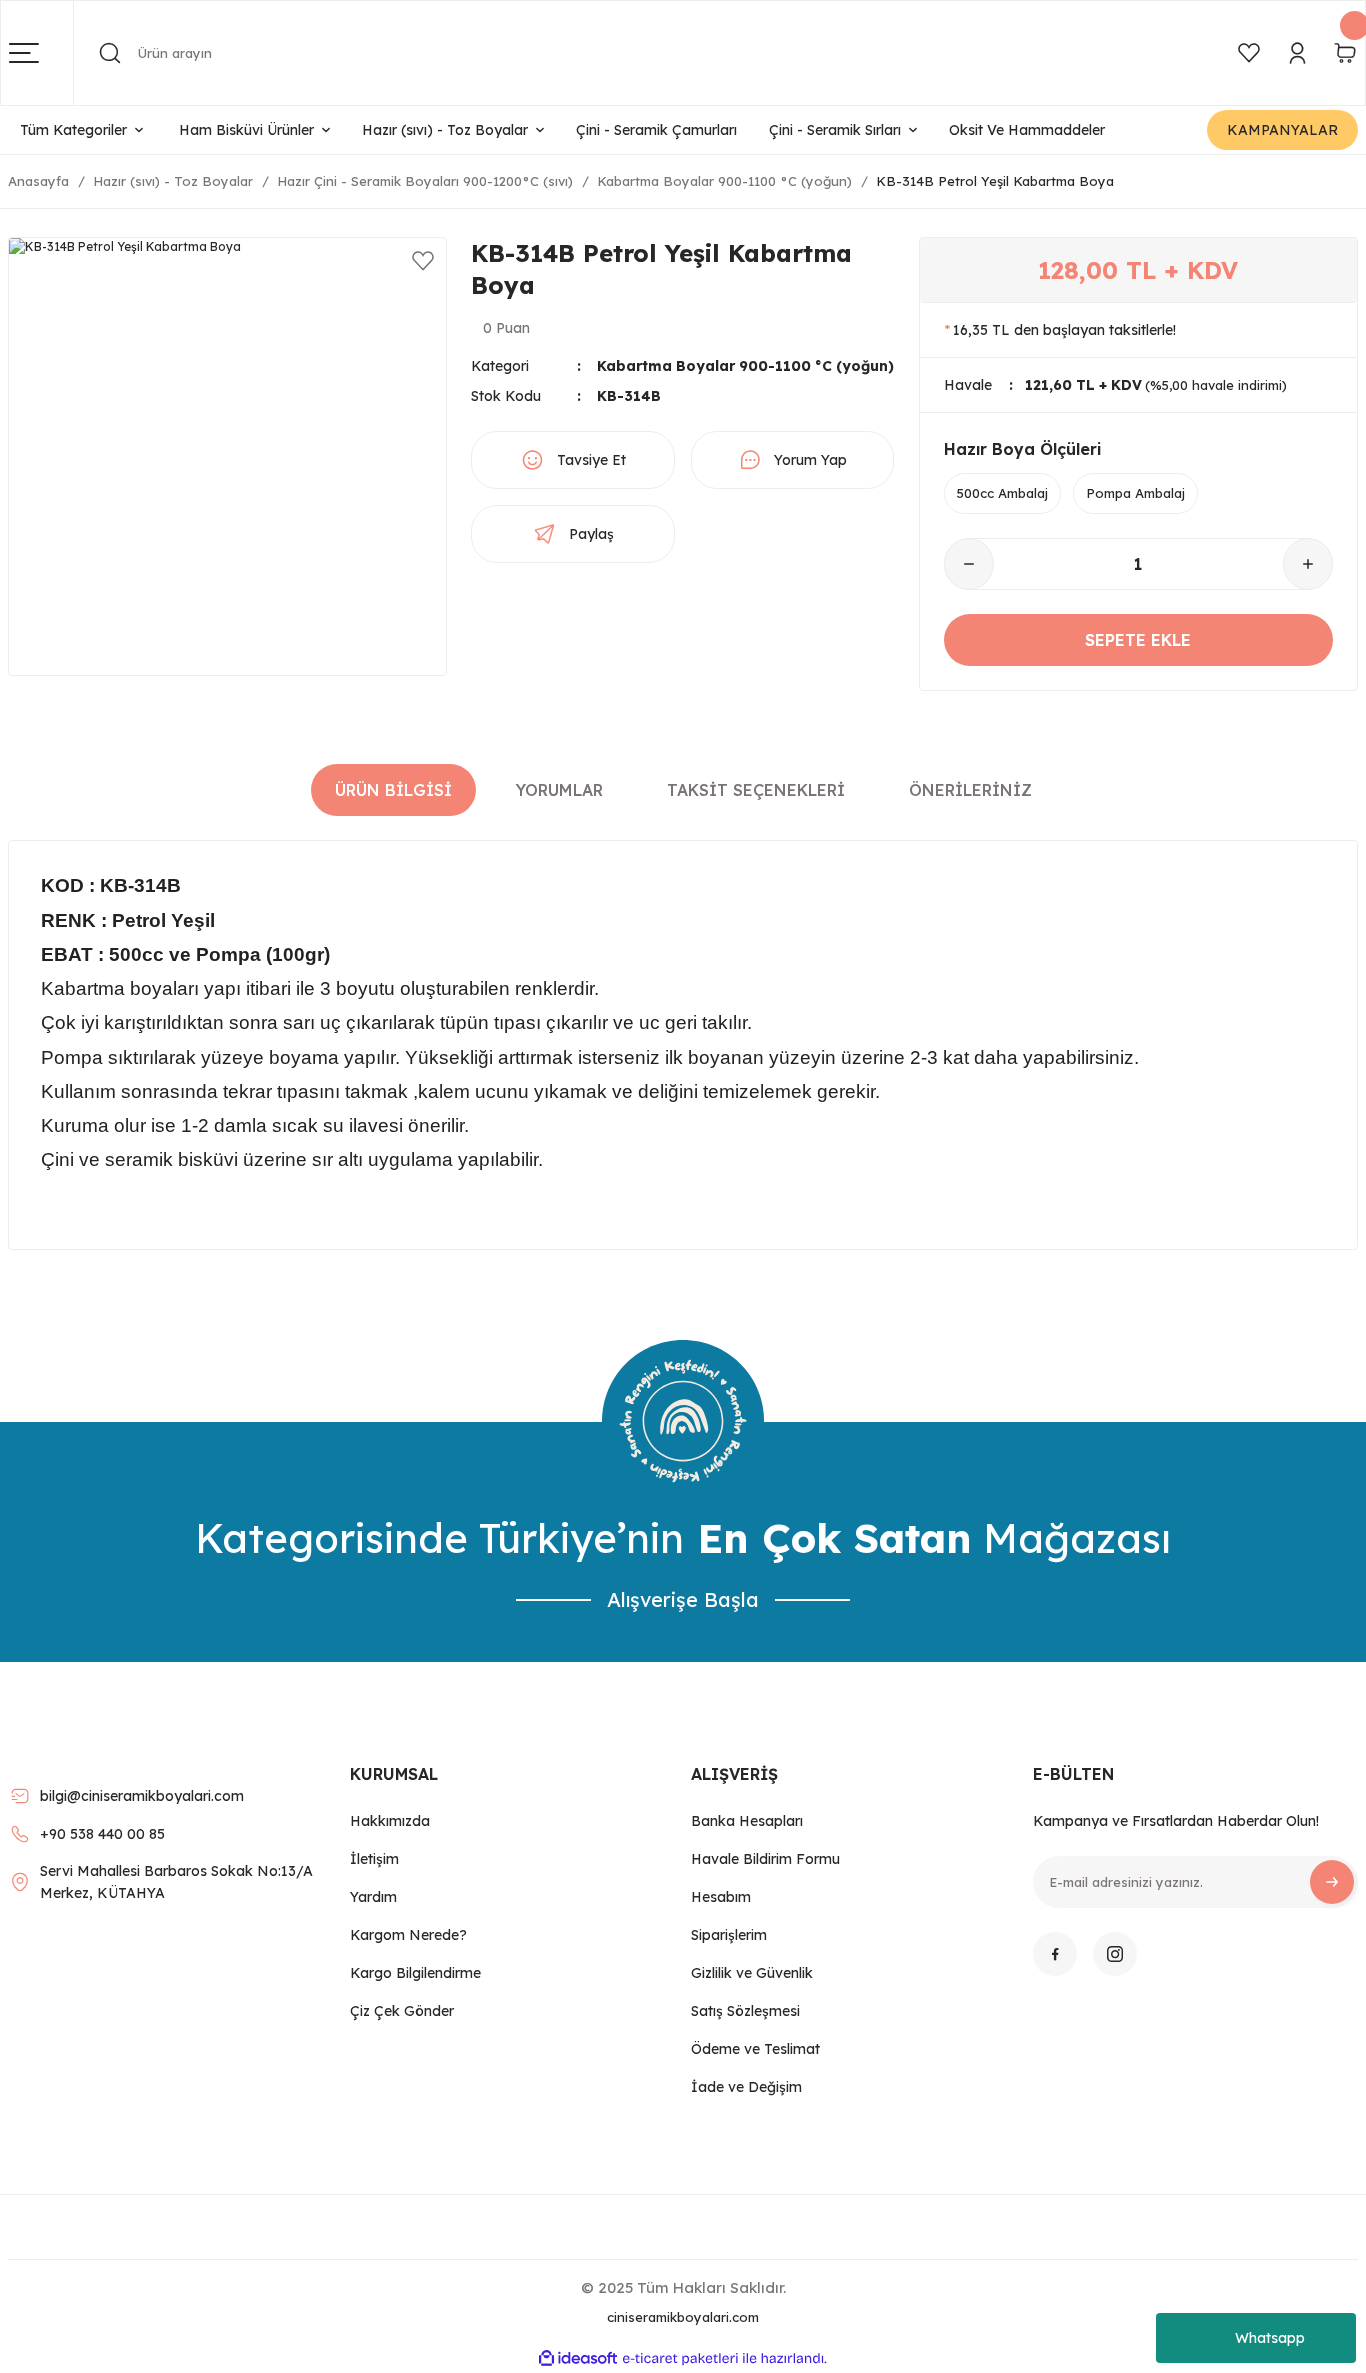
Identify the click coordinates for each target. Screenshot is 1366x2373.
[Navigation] (41, 53)
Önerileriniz (970, 790)
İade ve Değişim (746, 2087)
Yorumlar (559, 790)
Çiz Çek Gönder (402, 2011)
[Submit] (1332, 1882)
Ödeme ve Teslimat (755, 2049)
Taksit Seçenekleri (756, 790)
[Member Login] (1297, 53)
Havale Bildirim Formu (765, 1859)
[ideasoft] (578, 2358)
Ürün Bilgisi (393, 790)
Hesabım (721, 1897)
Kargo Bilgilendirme (415, 1973)
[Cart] (1345, 53)
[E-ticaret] (680, 2359)
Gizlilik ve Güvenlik (752, 1973)
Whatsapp (1270, 2338)
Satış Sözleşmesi (745, 2011)
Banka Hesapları (747, 1821)
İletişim (374, 1859)
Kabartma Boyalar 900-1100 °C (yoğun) (745, 366)
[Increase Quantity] (1308, 564)
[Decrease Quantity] (969, 564)
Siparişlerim (729, 1935)
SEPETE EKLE (1138, 640)
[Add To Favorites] (423, 261)
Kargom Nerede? (408, 1935)
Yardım (373, 1897)
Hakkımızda (390, 1821)
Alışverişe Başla (683, 1599)
